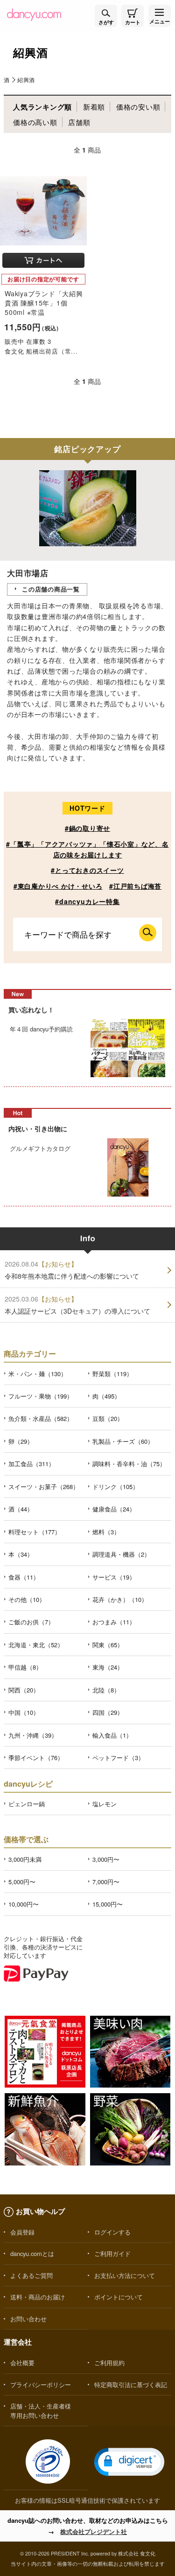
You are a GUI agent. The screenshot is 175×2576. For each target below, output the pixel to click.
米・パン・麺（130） (38, 1374)
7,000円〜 (106, 1882)
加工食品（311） (31, 1464)
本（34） (21, 1554)
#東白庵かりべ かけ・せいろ (58, 886)
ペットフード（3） (118, 1758)
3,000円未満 (25, 1859)
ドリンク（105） (115, 1486)
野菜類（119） (112, 1374)
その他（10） (27, 1599)
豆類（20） (108, 1418)
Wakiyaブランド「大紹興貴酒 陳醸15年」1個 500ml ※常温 (44, 303)
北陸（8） (106, 1690)
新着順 (94, 107)
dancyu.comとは (32, 2253)
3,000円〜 (106, 1859)
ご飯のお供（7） (31, 1622)
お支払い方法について (125, 2275)
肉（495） (106, 1396)
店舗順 (79, 122)
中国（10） (24, 1712)
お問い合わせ (28, 2319)
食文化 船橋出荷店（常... (41, 351)
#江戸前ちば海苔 (135, 886)
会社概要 (22, 2363)
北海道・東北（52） (36, 1645)
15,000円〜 (108, 1904)
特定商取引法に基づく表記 (131, 2385)
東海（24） (108, 1667)
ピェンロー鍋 (27, 1804)
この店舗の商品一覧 (51, 589)
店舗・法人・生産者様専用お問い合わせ (41, 2410)
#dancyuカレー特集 (87, 901)
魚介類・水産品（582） (41, 1418)
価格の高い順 (35, 122)
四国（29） (108, 1712)
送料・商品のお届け (38, 2297)
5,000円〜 (22, 1882)
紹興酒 (26, 80)
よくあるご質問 (31, 2275)
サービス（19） (114, 1577)
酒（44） (21, 1509)
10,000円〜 (24, 1904)
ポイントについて (119, 2297)
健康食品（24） (114, 1509)
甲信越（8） (25, 1667)
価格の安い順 (138, 107)
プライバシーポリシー (41, 2385)
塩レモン (105, 1804)
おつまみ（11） (114, 1622)
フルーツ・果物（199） (41, 1396)
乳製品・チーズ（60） (123, 1441)
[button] (129, 2462)
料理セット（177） (35, 1532)
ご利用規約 (109, 2363)
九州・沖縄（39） (33, 1735)
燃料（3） (106, 1532)
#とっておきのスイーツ (87, 870)
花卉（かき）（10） (120, 1599)
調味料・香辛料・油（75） (129, 1464)
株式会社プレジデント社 (94, 2531)
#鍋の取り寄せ (87, 828)
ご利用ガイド (112, 2253)
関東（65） (108, 1645)
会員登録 (22, 2232)
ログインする (112, 2232)
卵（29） (21, 1441)
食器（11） (24, 1577)
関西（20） (24, 1690)
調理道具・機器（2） (121, 1554)
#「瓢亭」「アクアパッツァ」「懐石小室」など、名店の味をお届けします (87, 849)
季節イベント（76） (36, 1758)
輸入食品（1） (112, 1735)
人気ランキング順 (42, 107)
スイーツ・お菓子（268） (44, 1486)
